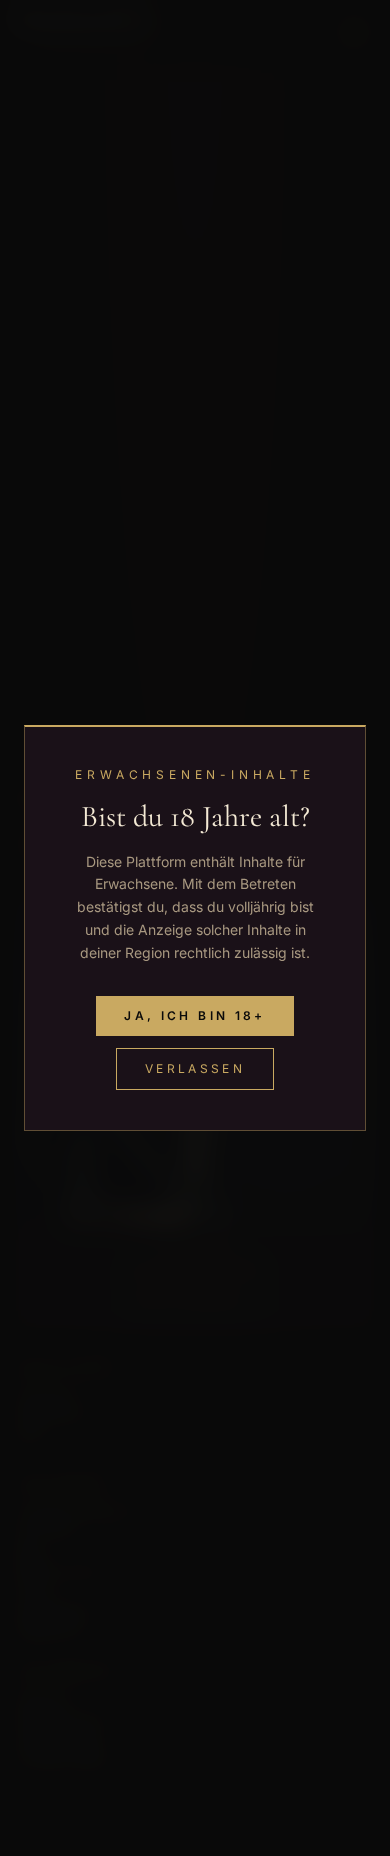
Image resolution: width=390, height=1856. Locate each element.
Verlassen (195, 1068)
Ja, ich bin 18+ (194, 1015)
